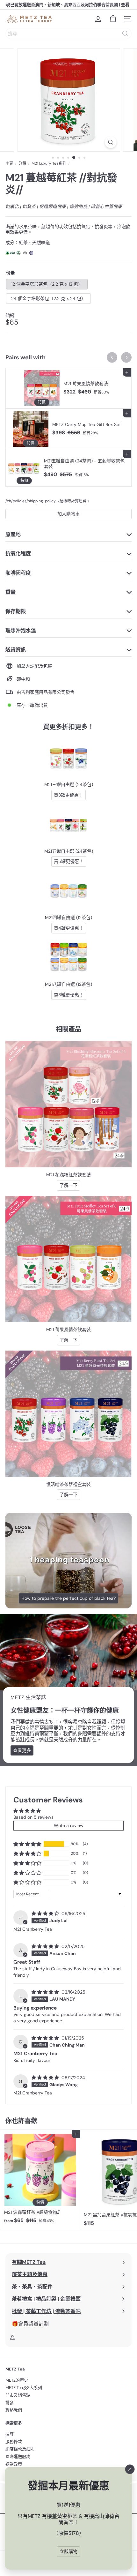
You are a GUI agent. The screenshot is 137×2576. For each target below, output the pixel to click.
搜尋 (10, 2434)
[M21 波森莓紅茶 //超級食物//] (40, 2179)
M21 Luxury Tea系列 (49, 163)
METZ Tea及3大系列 (24, 2388)
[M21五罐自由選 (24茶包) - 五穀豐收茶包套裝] (68, 468)
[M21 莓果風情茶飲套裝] (68, 388)
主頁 (9, 163)
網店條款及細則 (20, 2449)
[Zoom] (110, 142)
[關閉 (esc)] (130, 2469)
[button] (27, 1844)
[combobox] (68, 34)
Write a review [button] (69, 1825)
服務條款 (14, 2441)
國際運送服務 (18, 2456)
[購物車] (113, 19)
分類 (22, 163)
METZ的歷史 (17, 2380)
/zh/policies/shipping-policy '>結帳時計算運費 (46, 501)
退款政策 (14, 2464)
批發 (10, 2403)
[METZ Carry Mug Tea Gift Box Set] (68, 429)
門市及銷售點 (18, 2395)
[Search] (125, 34)
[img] (46, 1913)
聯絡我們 (14, 2410)
